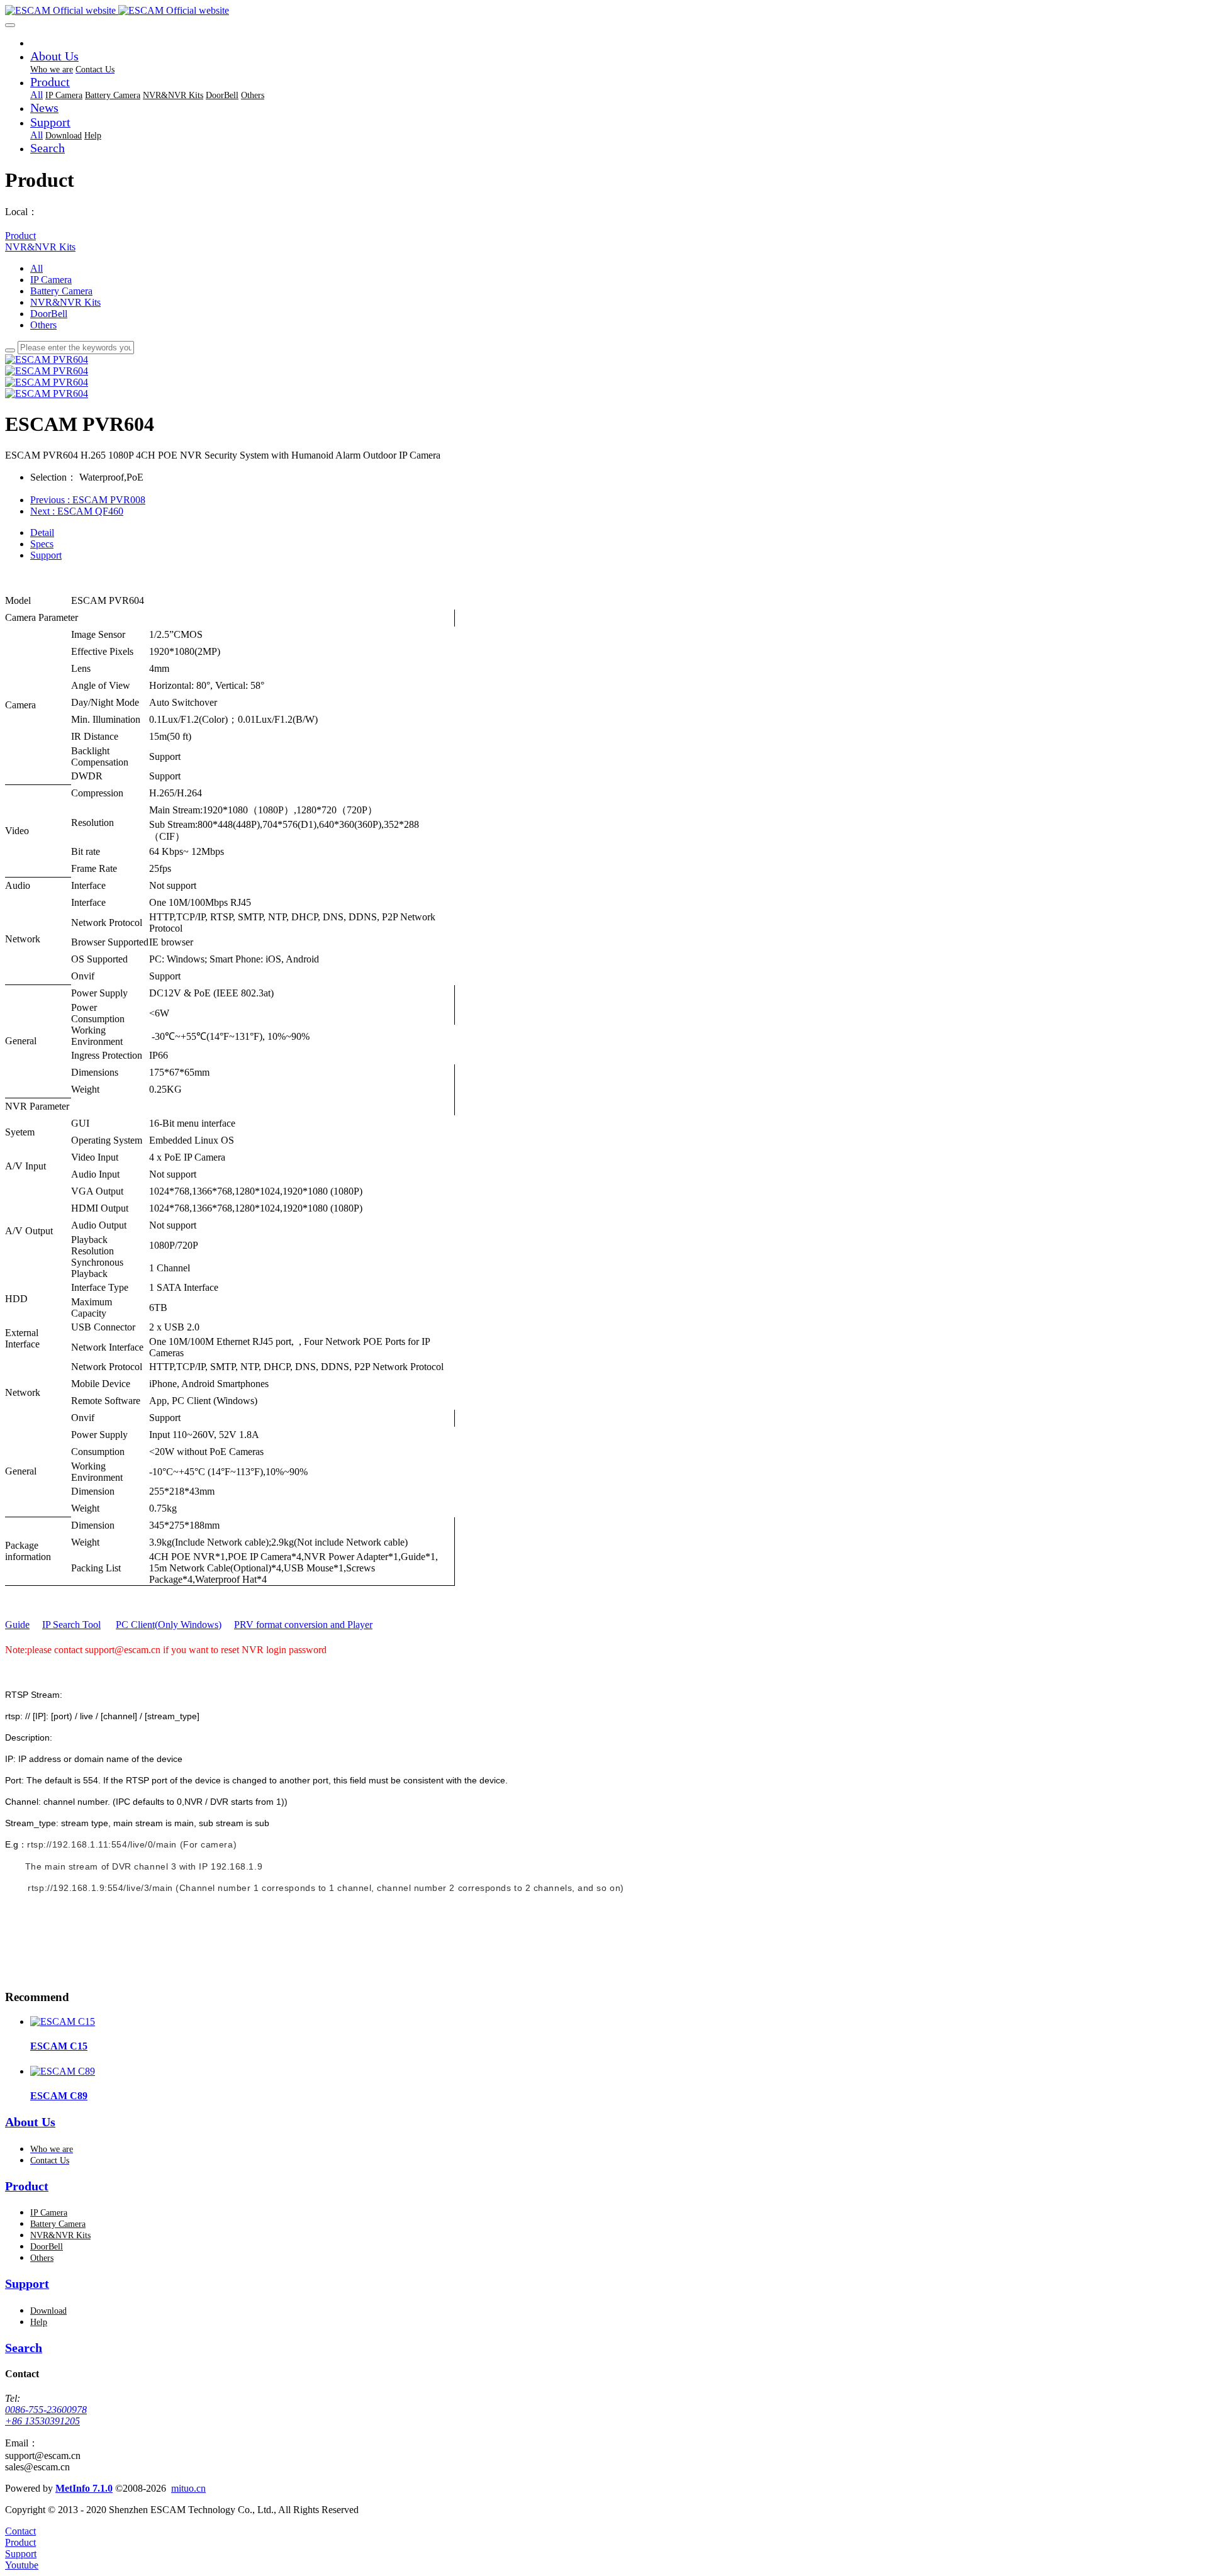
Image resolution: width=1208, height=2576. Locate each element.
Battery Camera (61, 291)
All (36, 95)
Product (20, 236)
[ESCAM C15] (63, 2021)
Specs (42, 544)
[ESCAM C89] (63, 2071)
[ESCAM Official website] (604, 11)
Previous (88, 500)
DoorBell (49, 314)
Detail (42, 532)
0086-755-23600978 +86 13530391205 (46, 2415)
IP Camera (51, 280)
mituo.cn (188, 2488)
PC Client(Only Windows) (169, 1625)
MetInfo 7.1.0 (84, 2488)
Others (43, 325)
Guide (17, 1625)
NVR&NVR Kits (40, 247)
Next (77, 511)
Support (46, 555)
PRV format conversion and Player (303, 1625)
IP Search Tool (71, 1625)
